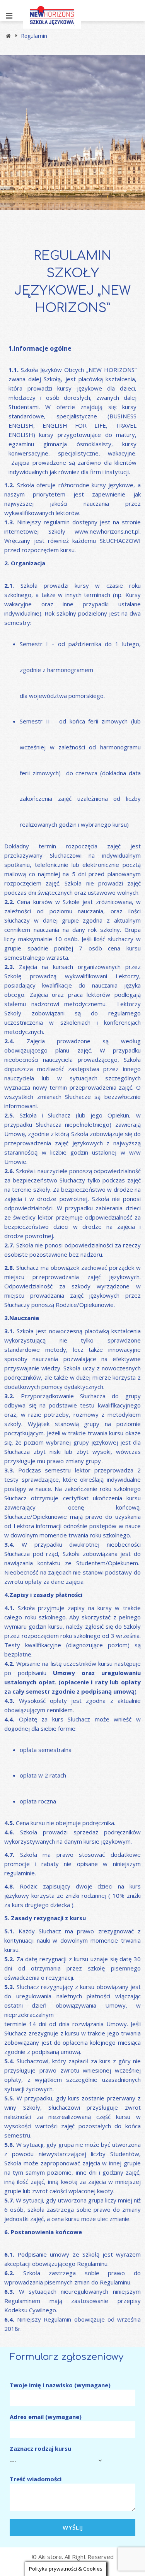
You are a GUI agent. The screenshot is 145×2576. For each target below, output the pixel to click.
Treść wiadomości (36, 2479)
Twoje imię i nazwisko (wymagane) (60, 2385)
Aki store (50, 2557)
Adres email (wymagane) (46, 2417)
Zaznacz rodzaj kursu (40, 2448)
